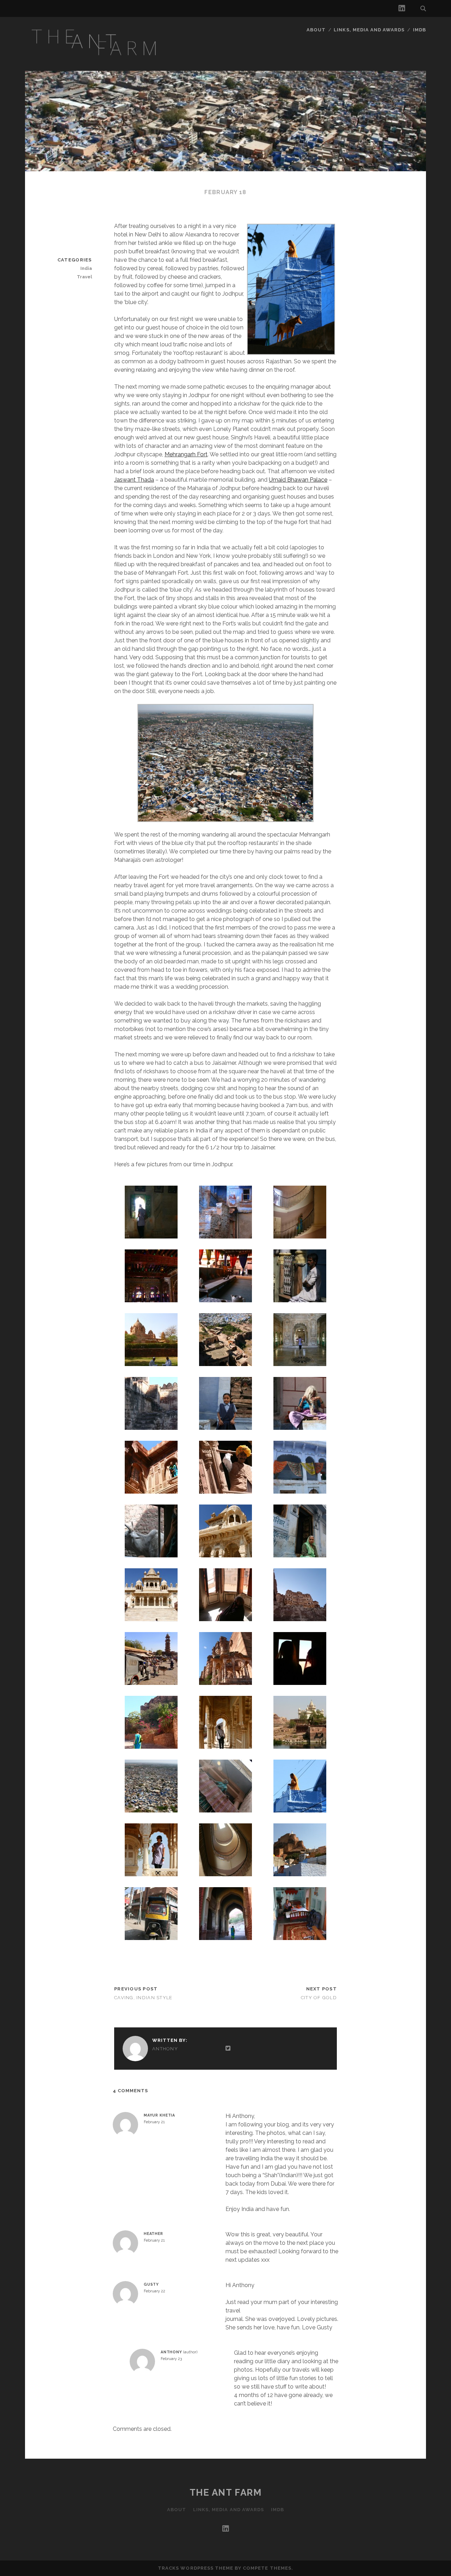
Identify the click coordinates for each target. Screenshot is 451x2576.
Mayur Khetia (159, 2115)
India (86, 268)
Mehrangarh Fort (186, 454)
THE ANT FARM (226, 2492)
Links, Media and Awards (369, 30)
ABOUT (316, 30)
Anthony (165, 2049)
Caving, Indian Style (143, 1998)
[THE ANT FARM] (96, 60)
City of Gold (319, 1998)
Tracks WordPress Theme (196, 2568)
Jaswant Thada (134, 480)
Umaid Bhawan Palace (298, 480)
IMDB (419, 30)
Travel (84, 277)
